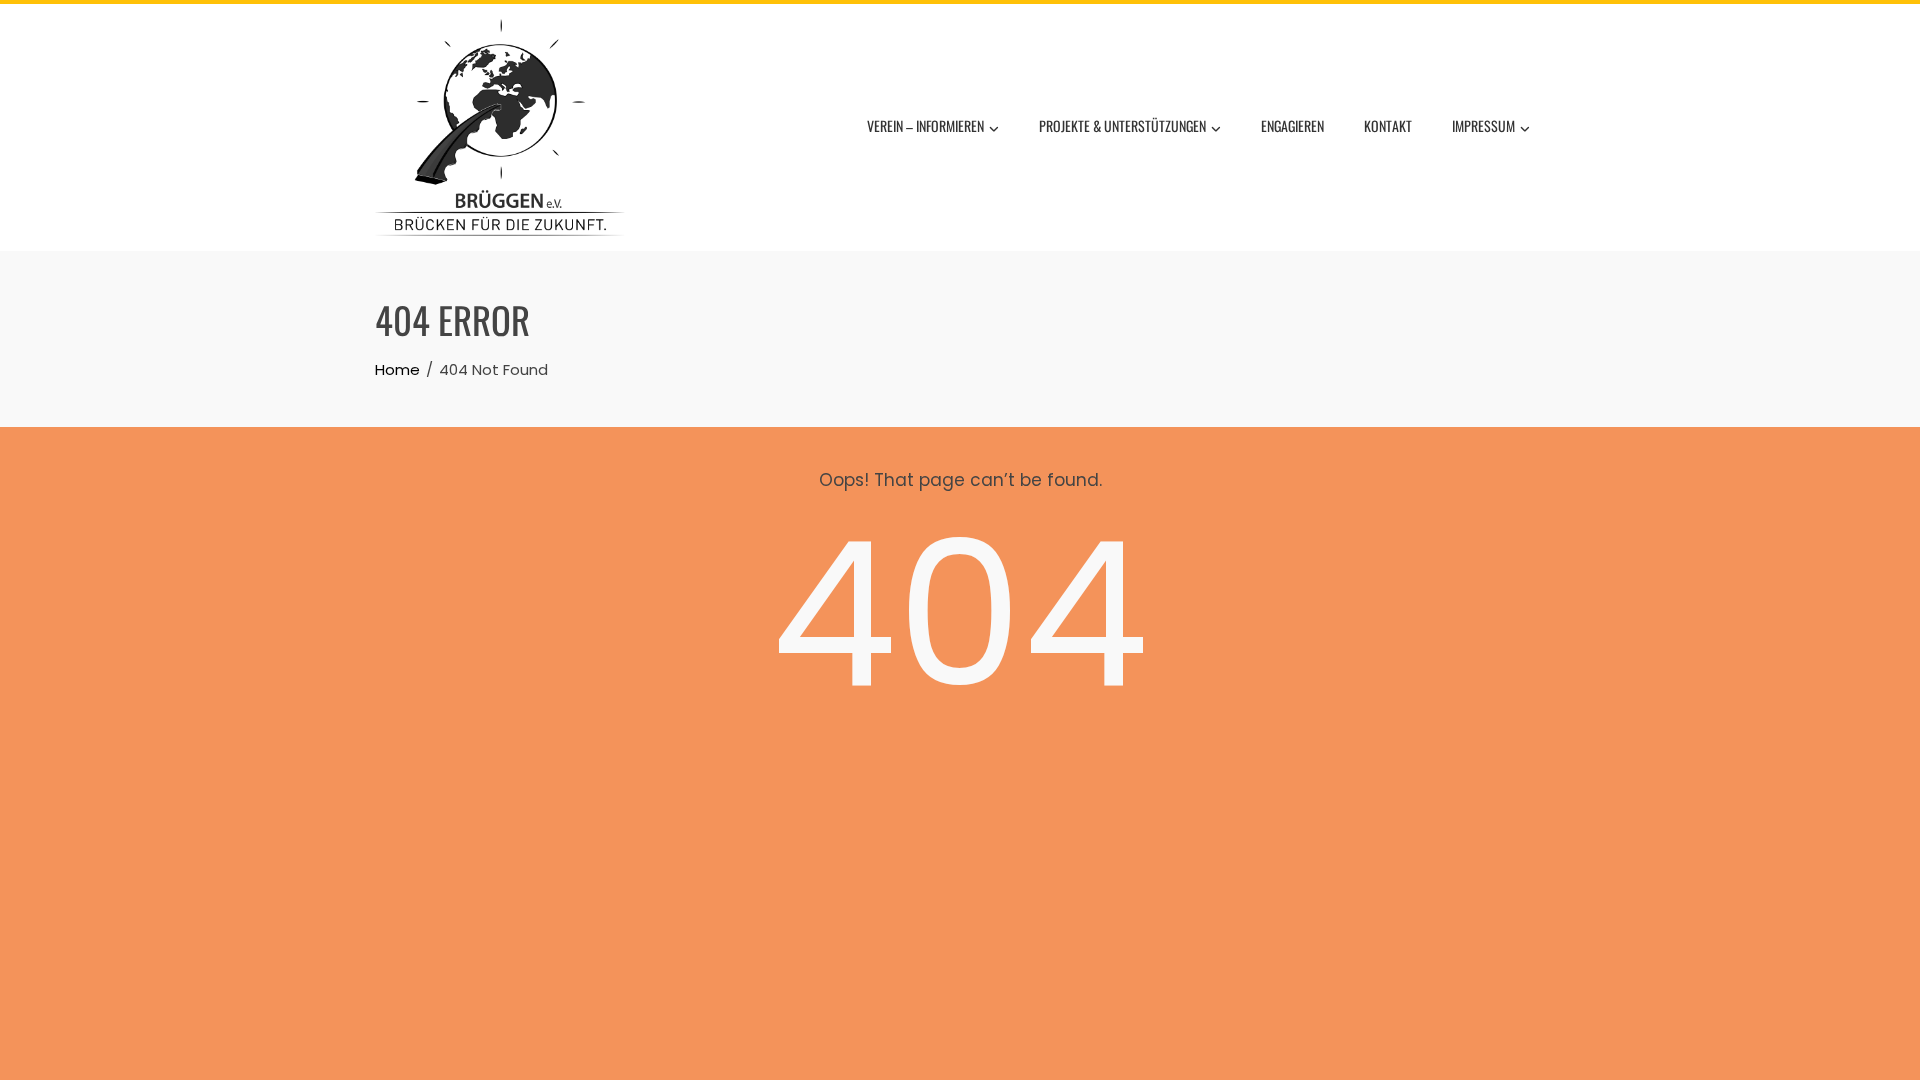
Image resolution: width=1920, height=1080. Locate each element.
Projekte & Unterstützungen (1122, 125)
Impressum (1483, 125)
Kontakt (1388, 125)
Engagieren (1292, 125)
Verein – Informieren (925, 125)
